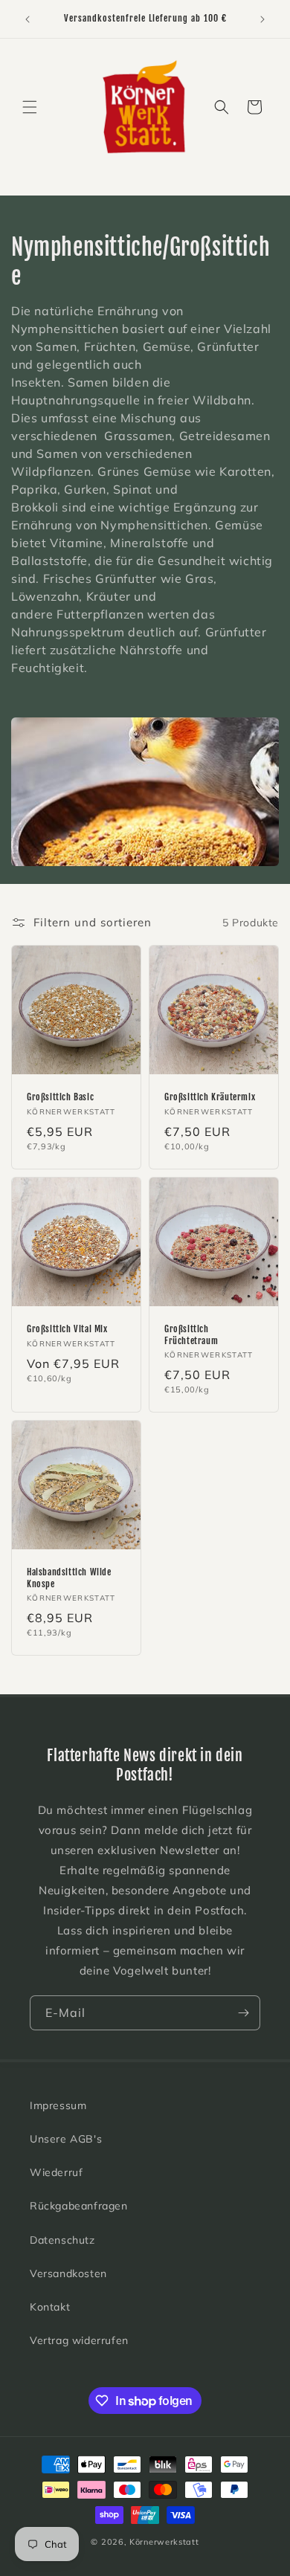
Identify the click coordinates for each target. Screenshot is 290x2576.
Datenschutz (62, 2240)
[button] (30, 107)
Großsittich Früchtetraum (191, 1335)
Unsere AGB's (66, 2139)
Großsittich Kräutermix (210, 1097)
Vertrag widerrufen (79, 2340)
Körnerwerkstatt (164, 2542)
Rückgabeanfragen (79, 2206)
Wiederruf (56, 2172)
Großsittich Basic (60, 1097)
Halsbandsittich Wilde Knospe (69, 1578)
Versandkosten (68, 2273)
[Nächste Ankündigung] (262, 19)
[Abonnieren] (243, 2013)
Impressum (58, 2105)
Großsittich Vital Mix (67, 1329)
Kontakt (50, 2307)
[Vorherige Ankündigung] (28, 19)
